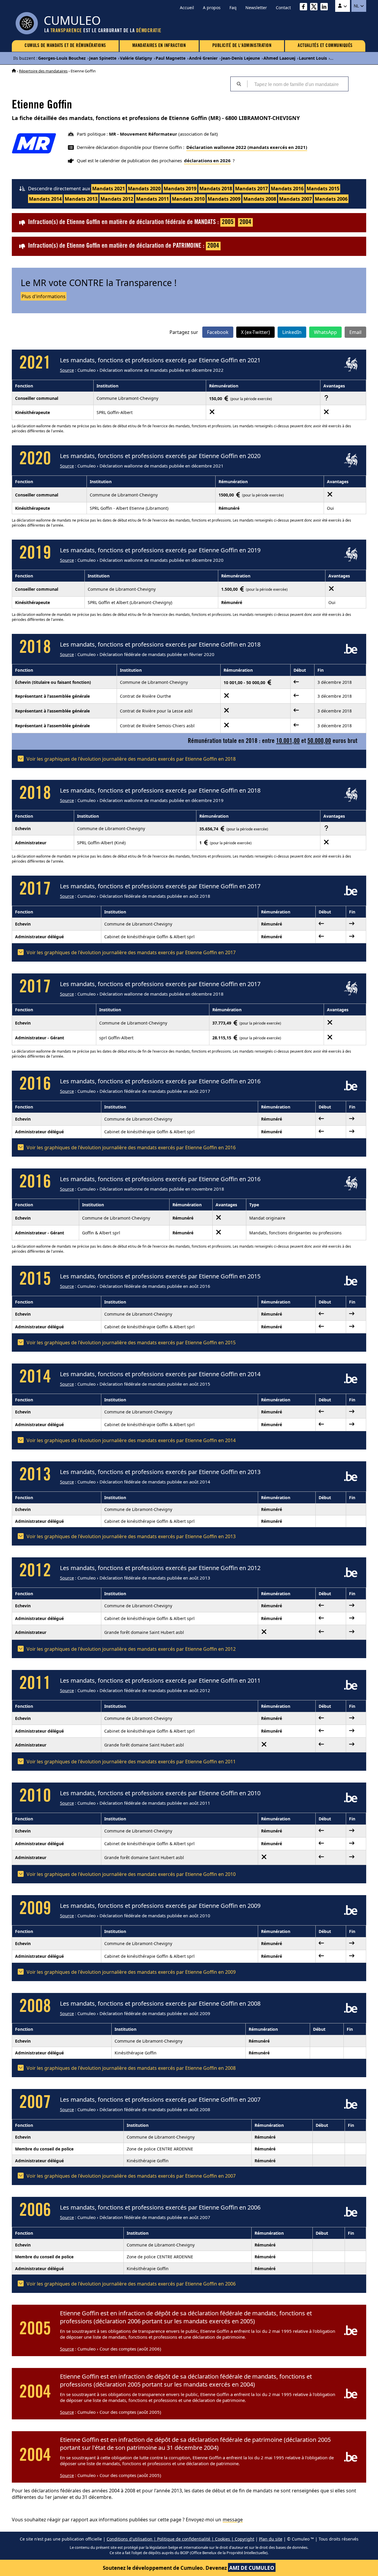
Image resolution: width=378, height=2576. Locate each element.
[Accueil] (14, 71)
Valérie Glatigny (136, 58)
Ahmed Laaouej (279, 58)
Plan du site (271, 2539)
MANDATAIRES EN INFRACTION (159, 46)
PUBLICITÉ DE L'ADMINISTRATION (242, 46)
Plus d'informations (44, 296)
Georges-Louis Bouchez (62, 58)
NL (357, 6)
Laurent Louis (313, 58)
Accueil (187, 8)
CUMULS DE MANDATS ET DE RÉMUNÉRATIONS (65, 46)
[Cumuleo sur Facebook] (305, 8)
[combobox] (298, 84)
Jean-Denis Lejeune (241, 58)
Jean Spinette (103, 58)
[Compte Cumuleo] (343, 6)
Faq (233, 8)
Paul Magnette (171, 58)
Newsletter (256, 8)
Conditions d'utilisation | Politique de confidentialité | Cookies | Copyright (180, 2539)
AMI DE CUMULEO (252, 2568)
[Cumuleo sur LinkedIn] (326, 8)
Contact (283, 8)
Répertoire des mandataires (43, 71)
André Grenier (203, 58)
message (233, 2520)
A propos (212, 8)
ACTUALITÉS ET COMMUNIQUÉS (325, 46)
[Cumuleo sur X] (315, 8)
